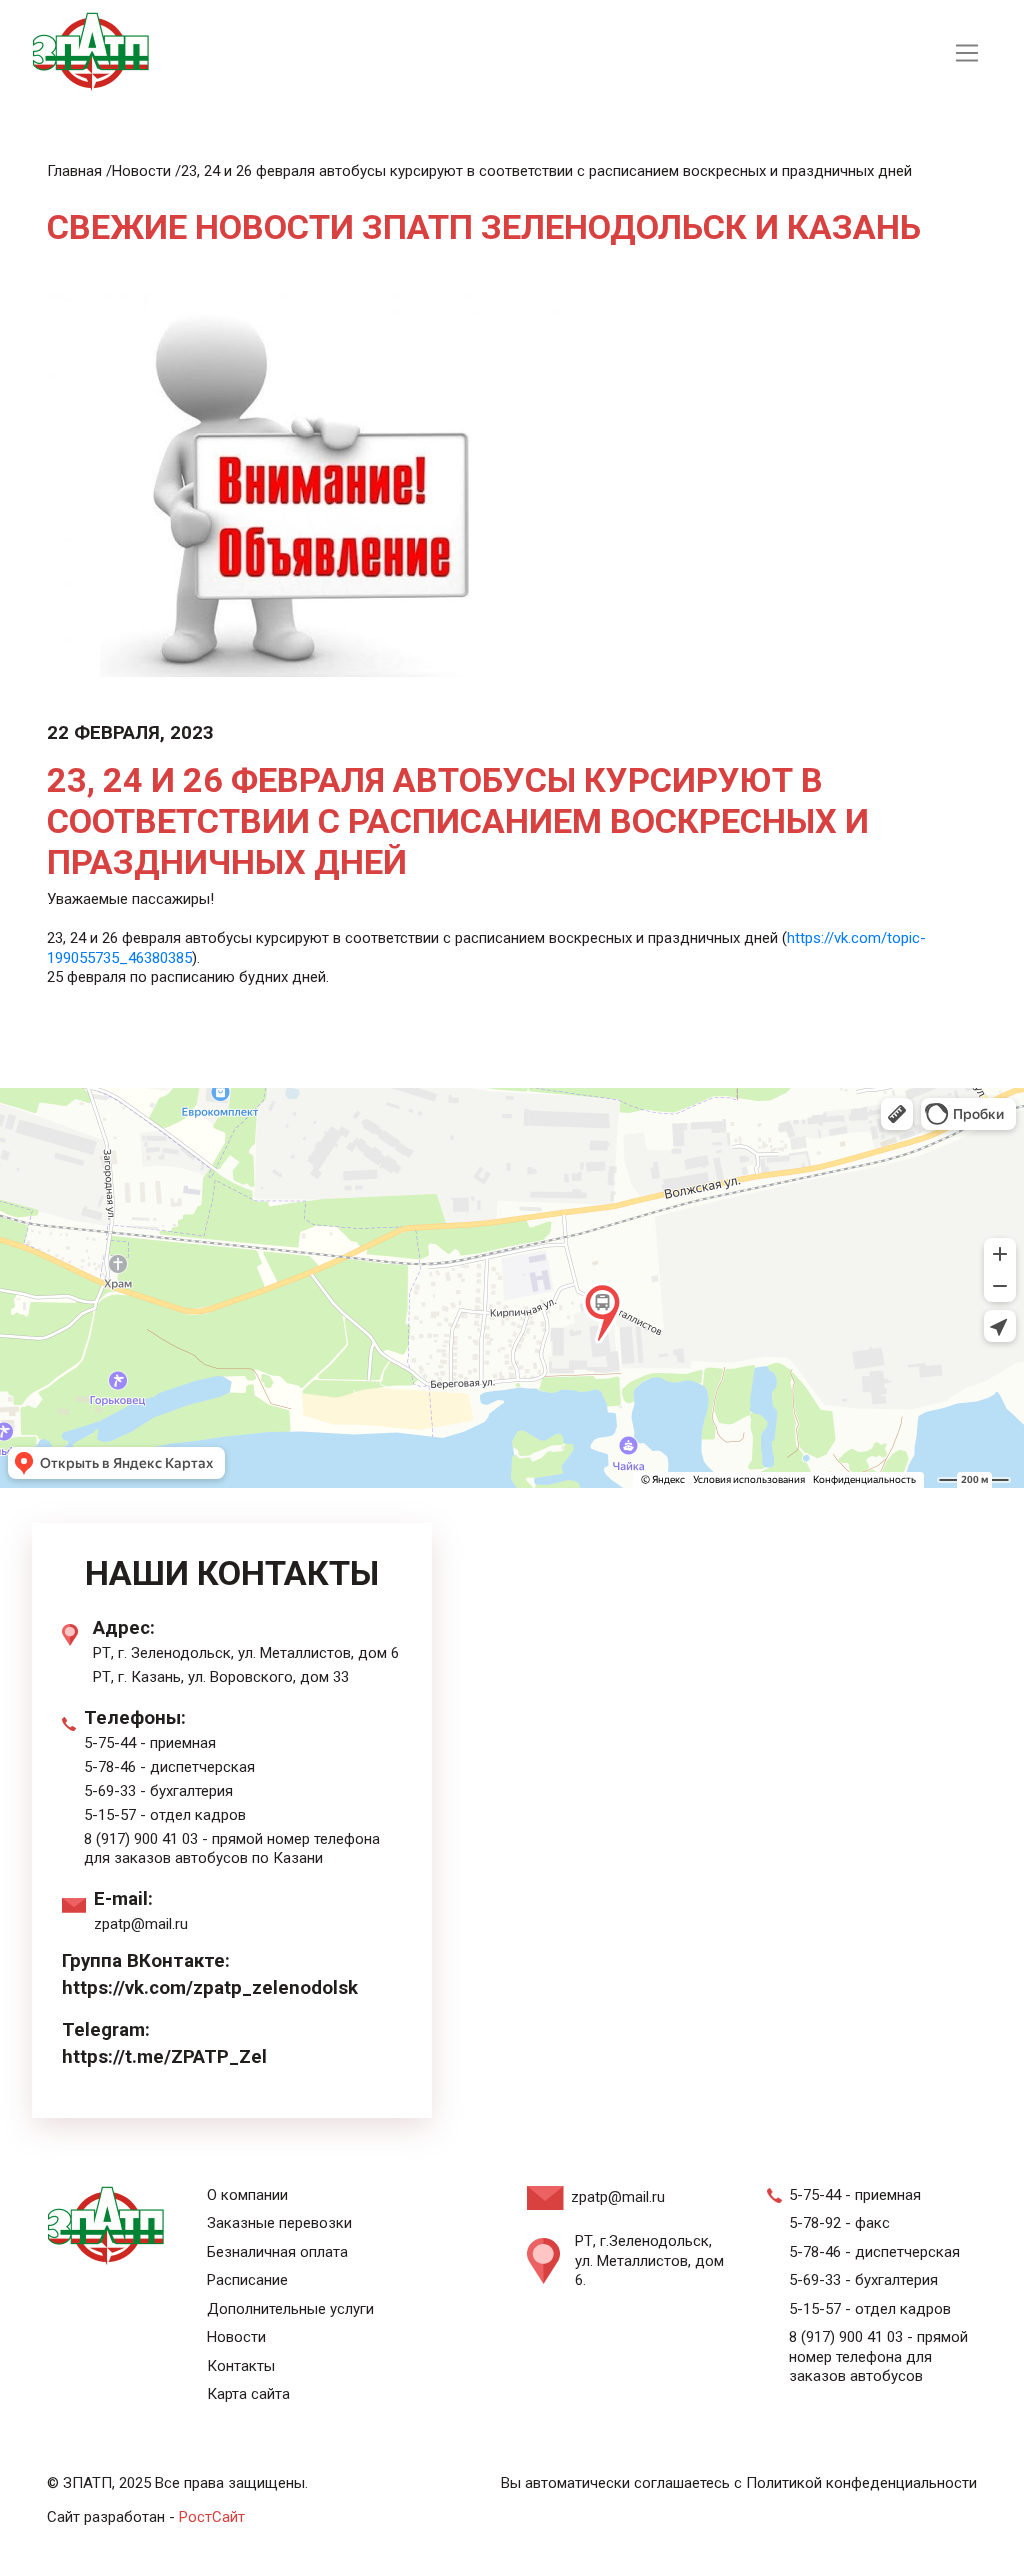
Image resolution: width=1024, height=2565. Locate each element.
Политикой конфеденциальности (861, 2483)
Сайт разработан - (146, 2517)
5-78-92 (815, 2223)
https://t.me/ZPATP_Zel (164, 2057)
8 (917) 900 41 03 (141, 1839)
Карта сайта (248, 2394)
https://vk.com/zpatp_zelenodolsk (210, 1988)
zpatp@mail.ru (141, 1924)
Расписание (247, 2280)
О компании (247, 2195)
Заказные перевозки (279, 2223)
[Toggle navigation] (966, 53)
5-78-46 (110, 1767)
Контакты (241, 2366)
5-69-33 (110, 1791)
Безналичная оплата (277, 2252)
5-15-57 (110, 1815)
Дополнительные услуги (290, 2309)
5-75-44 (110, 1743)
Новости (236, 2337)
